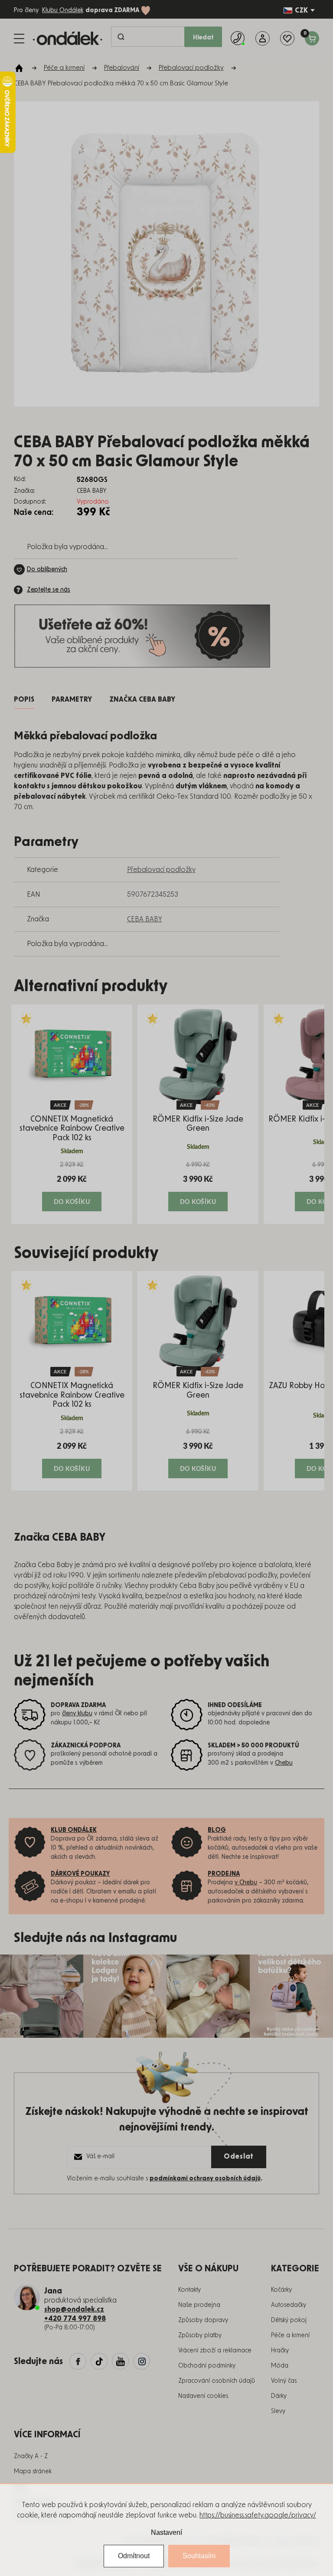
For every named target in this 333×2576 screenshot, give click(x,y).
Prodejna (224, 1874)
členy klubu (77, 1714)
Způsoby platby (200, 2335)
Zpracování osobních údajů (217, 2381)
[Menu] (19, 39)
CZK (301, 10)
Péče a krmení (290, 2335)
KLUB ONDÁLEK (74, 1830)
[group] (72, 1114)
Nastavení (166, 2532)
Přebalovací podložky (161, 870)
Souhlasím (199, 2556)
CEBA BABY (145, 919)
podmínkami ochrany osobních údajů (205, 2179)
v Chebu (246, 1883)
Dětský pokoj (289, 2320)
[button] (72, 1186)
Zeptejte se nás (49, 590)
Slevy (278, 2411)
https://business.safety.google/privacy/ (258, 2515)
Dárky (279, 2396)
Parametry (72, 699)
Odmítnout (134, 2556)
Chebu (284, 1763)
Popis (24, 699)
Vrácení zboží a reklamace (215, 2351)
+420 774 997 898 (75, 2319)
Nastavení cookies (203, 2396)
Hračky (280, 2351)
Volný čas (284, 2381)
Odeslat (239, 2156)
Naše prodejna (199, 2305)
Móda (280, 2366)
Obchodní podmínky (207, 2366)
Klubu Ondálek (63, 10)
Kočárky (281, 2290)
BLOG (217, 1830)
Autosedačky (289, 2305)
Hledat (203, 38)
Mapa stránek (33, 2472)
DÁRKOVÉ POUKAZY (80, 1874)
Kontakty (189, 2290)
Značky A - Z (31, 2456)
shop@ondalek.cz (74, 2309)
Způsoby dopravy (203, 2320)
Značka (142, 699)
